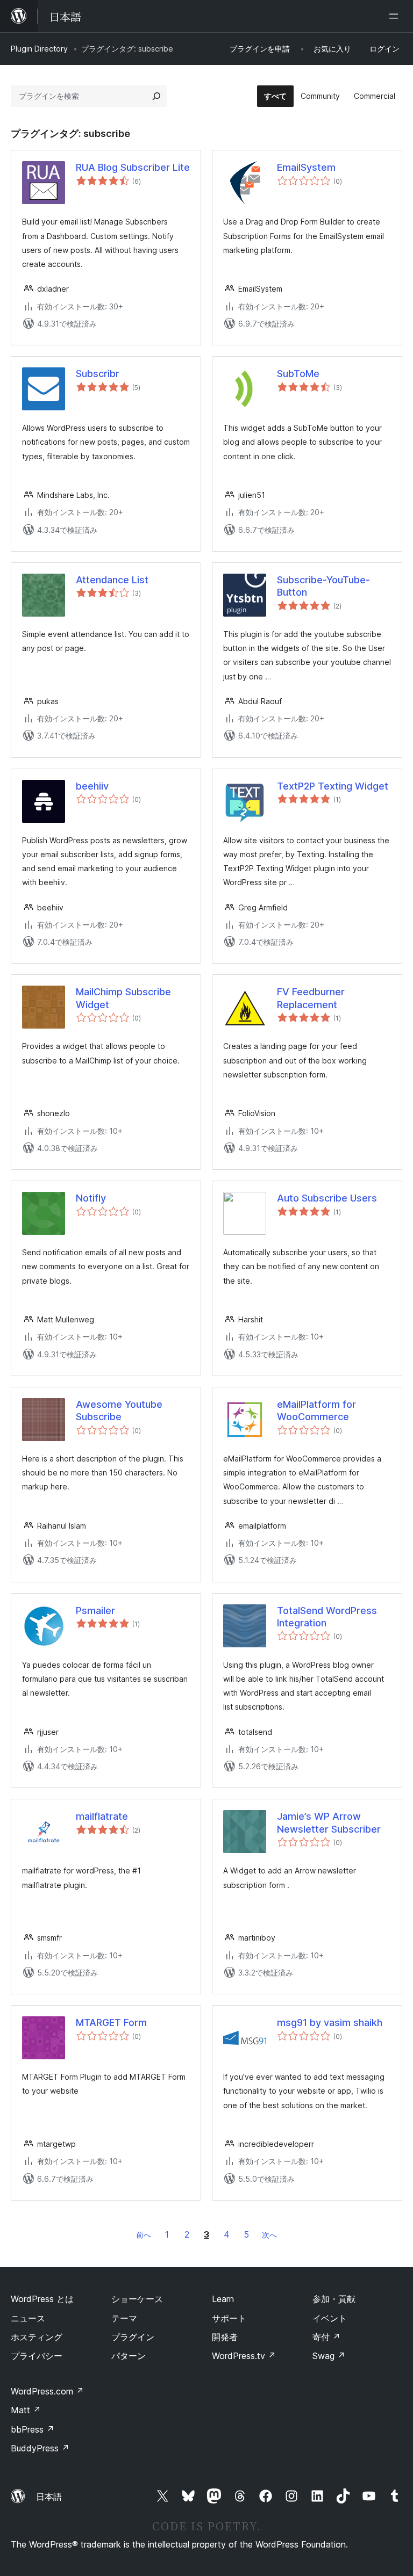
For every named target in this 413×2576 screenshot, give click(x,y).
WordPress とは (42, 2299)
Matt (26, 2410)
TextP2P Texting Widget (333, 786)
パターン (129, 2356)
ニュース (28, 2318)
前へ (144, 2235)
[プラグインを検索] (156, 96)
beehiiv (92, 786)
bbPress (33, 2429)
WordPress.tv (244, 2356)
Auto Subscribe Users (327, 1198)
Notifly (91, 1198)
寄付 (326, 2337)
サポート (229, 2318)
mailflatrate (102, 1816)
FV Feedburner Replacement (311, 998)
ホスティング (37, 2337)
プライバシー (37, 2356)
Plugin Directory (39, 49)
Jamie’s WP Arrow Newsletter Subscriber (329, 1822)
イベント (330, 2318)
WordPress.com (47, 2391)
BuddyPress (40, 2448)
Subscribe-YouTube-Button (323, 586)
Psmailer (95, 1611)
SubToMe (298, 374)
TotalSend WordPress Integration (327, 1617)
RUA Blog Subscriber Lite (133, 167)
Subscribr (98, 374)
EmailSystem (306, 167)
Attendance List (112, 580)
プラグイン (133, 2337)
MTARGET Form (111, 2023)
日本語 (49, 2497)
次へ (269, 2235)
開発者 (225, 2337)
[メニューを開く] (396, 16)
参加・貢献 (334, 2299)
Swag (329, 2356)
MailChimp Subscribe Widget (123, 998)
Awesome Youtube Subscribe (119, 1410)
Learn (223, 2299)
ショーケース (137, 2299)
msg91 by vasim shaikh (330, 2023)
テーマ (124, 2318)
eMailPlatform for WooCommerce (316, 1410)
